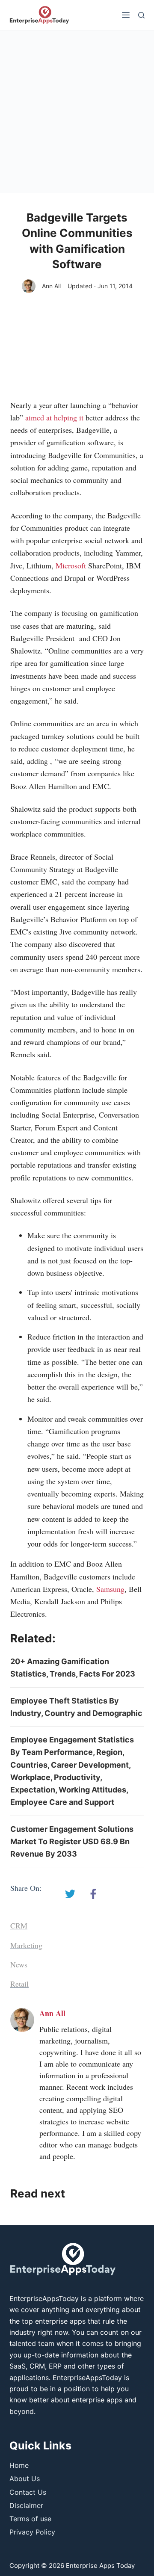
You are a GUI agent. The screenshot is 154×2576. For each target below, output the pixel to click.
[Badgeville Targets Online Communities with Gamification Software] (70, 1894)
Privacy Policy (32, 2532)
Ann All (51, 286)
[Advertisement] (77, 112)
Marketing (26, 1945)
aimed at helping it (54, 417)
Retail (19, 1984)
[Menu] (126, 15)
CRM (19, 1925)
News (19, 1964)
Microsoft (71, 565)
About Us (25, 2478)
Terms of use (30, 2519)
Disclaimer (26, 2505)
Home (19, 2465)
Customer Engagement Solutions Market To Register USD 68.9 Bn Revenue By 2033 (72, 1842)
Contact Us (28, 2492)
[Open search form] (141, 15)
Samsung (110, 1589)
